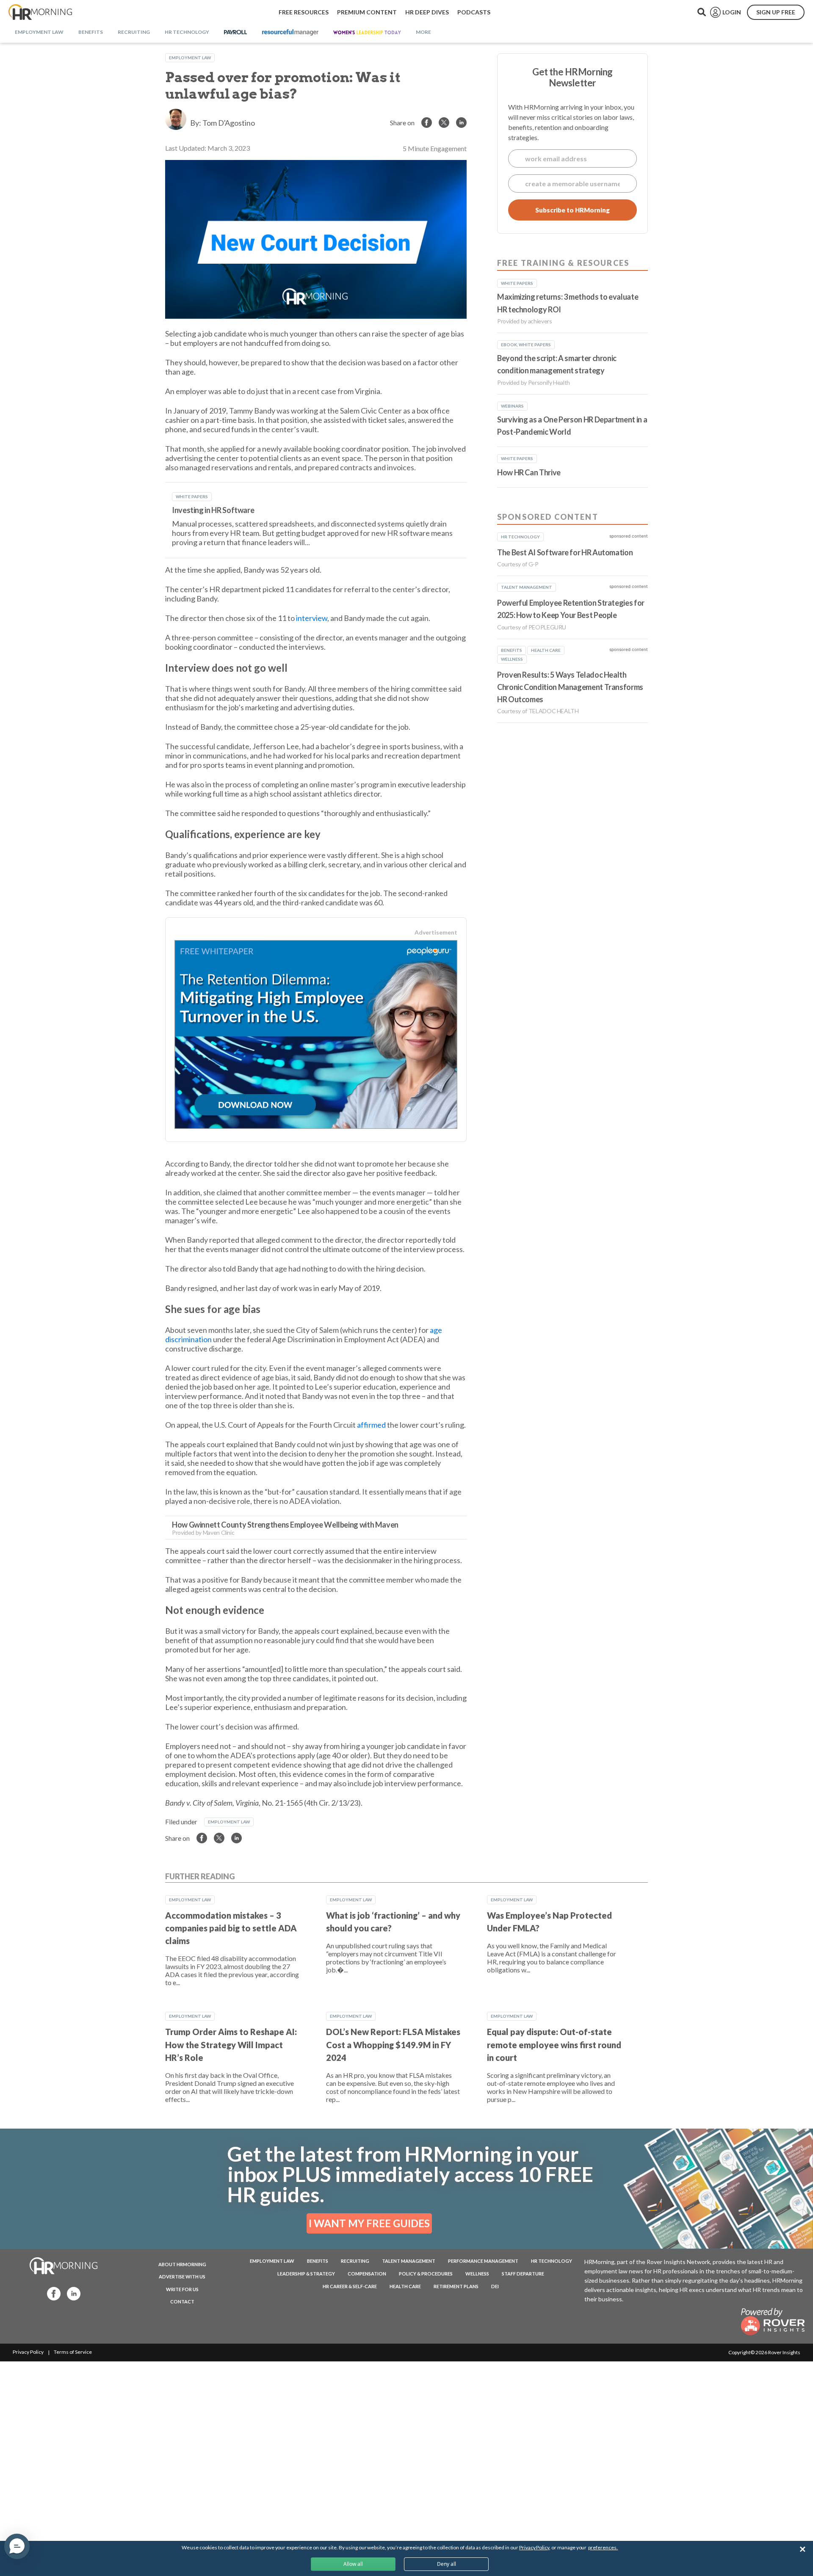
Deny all (447, 2564)
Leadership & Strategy (306, 2274)
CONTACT (182, 2302)
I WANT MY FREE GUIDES (369, 2223)
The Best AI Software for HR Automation (565, 552)
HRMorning (40, 12)
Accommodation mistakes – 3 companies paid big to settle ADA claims (231, 1928)
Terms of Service (73, 2352)
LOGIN (732, 12)
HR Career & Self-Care (350, 2286)
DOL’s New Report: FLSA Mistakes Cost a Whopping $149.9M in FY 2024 (393, 2045)
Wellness (477, 2274)
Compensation (367, 2274)
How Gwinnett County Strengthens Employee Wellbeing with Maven (285, 1525)
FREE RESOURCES (304, 12)
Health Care (405, 2286)
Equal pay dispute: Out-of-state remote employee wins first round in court (554, 2045)
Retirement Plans (456, 2286)
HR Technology (552, 2261)
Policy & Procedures (426, 2274)
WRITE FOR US (182, 2289)
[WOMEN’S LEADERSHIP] (367, 33)
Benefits (318, 2261)
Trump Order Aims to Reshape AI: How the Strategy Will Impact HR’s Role (231, 2045)
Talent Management (409, 2261)
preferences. (603, 2547)
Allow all (353, 2564)
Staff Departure (523, 2274)
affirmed (371, 1425)
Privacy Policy (28, 2352)
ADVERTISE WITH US (182, 2277)
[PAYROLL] (236, 33)
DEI (495, 2286)
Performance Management (483, 2261)
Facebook (51, 2293)
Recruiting (355, 2261)
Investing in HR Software (213, 510)
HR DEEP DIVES (427, 12)
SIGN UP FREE (776, 12)
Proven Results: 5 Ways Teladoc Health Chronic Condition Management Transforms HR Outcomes (570, 687)
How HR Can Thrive (529, 472)
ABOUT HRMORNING (182, 2264)
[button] (17, 2546)
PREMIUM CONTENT (367, 12)
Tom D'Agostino (229, 123)
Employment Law (190, 58)
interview (312, 618)
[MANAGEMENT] (290, 33)
